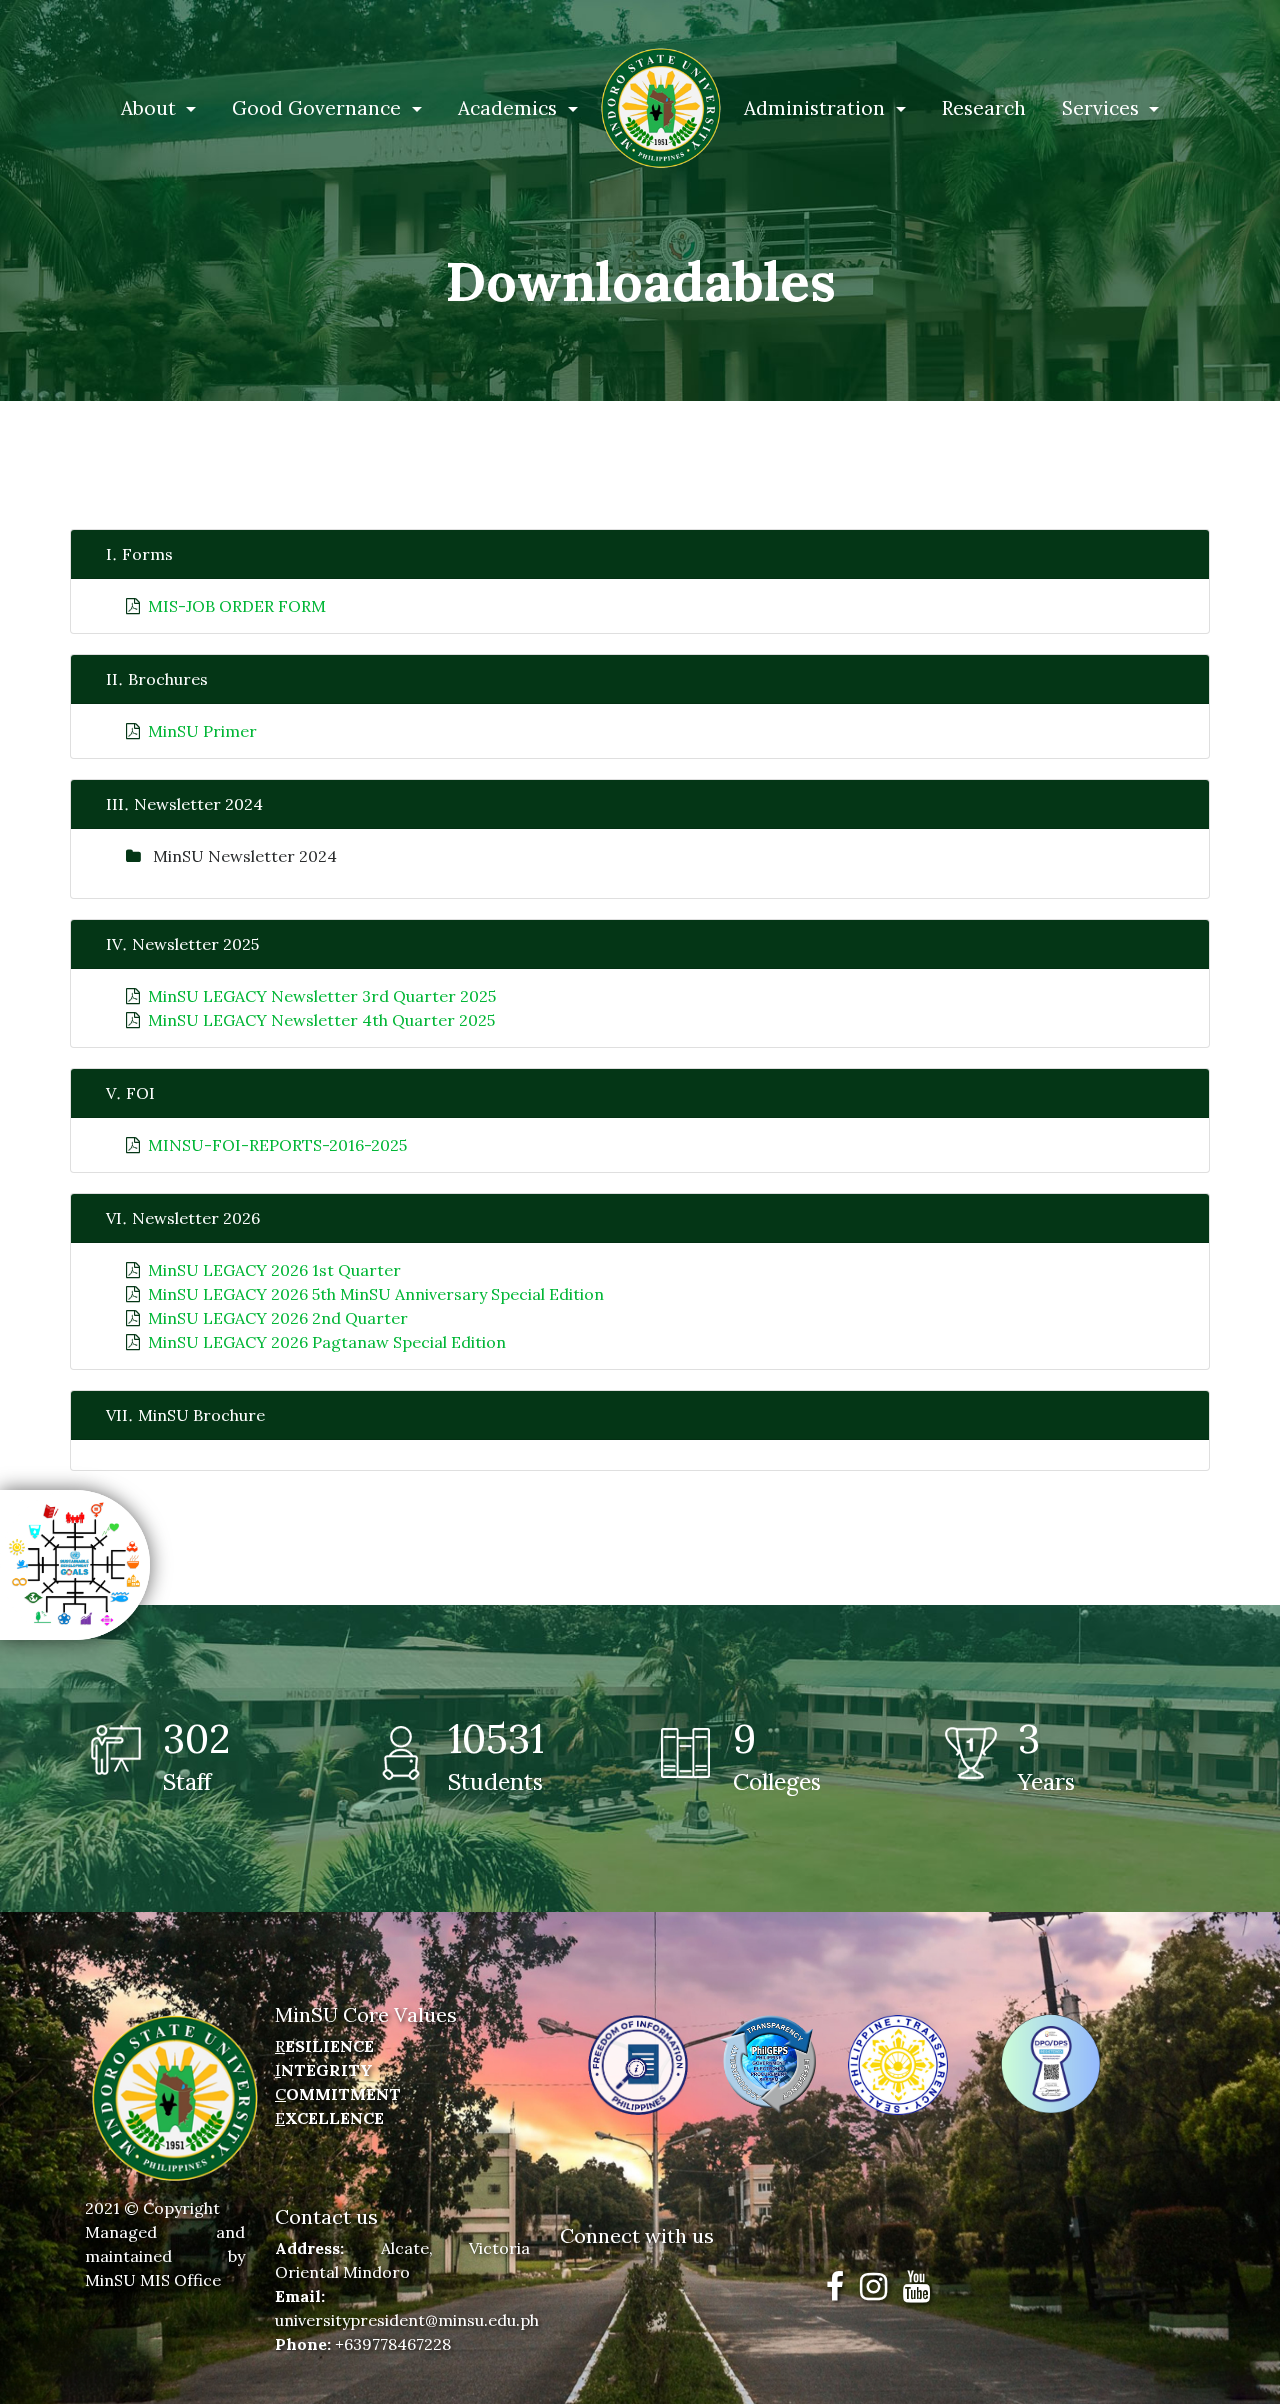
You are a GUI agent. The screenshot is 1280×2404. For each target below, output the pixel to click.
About (151, 108)
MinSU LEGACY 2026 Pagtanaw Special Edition (327, 1342)
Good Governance (319, 108)
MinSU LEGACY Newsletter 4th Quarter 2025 (321, 1020)
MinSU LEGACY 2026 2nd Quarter (278, 1318)
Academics (510, 108)
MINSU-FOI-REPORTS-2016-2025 (277, 1145)
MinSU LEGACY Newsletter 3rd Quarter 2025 (322, 996)
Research (984, 108)
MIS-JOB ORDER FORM (237, 606)
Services (1103, 108)
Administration (817, 108)
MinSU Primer (202, 731)
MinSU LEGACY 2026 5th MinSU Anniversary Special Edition (376, 1294)
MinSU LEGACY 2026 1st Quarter (274, 1270)
